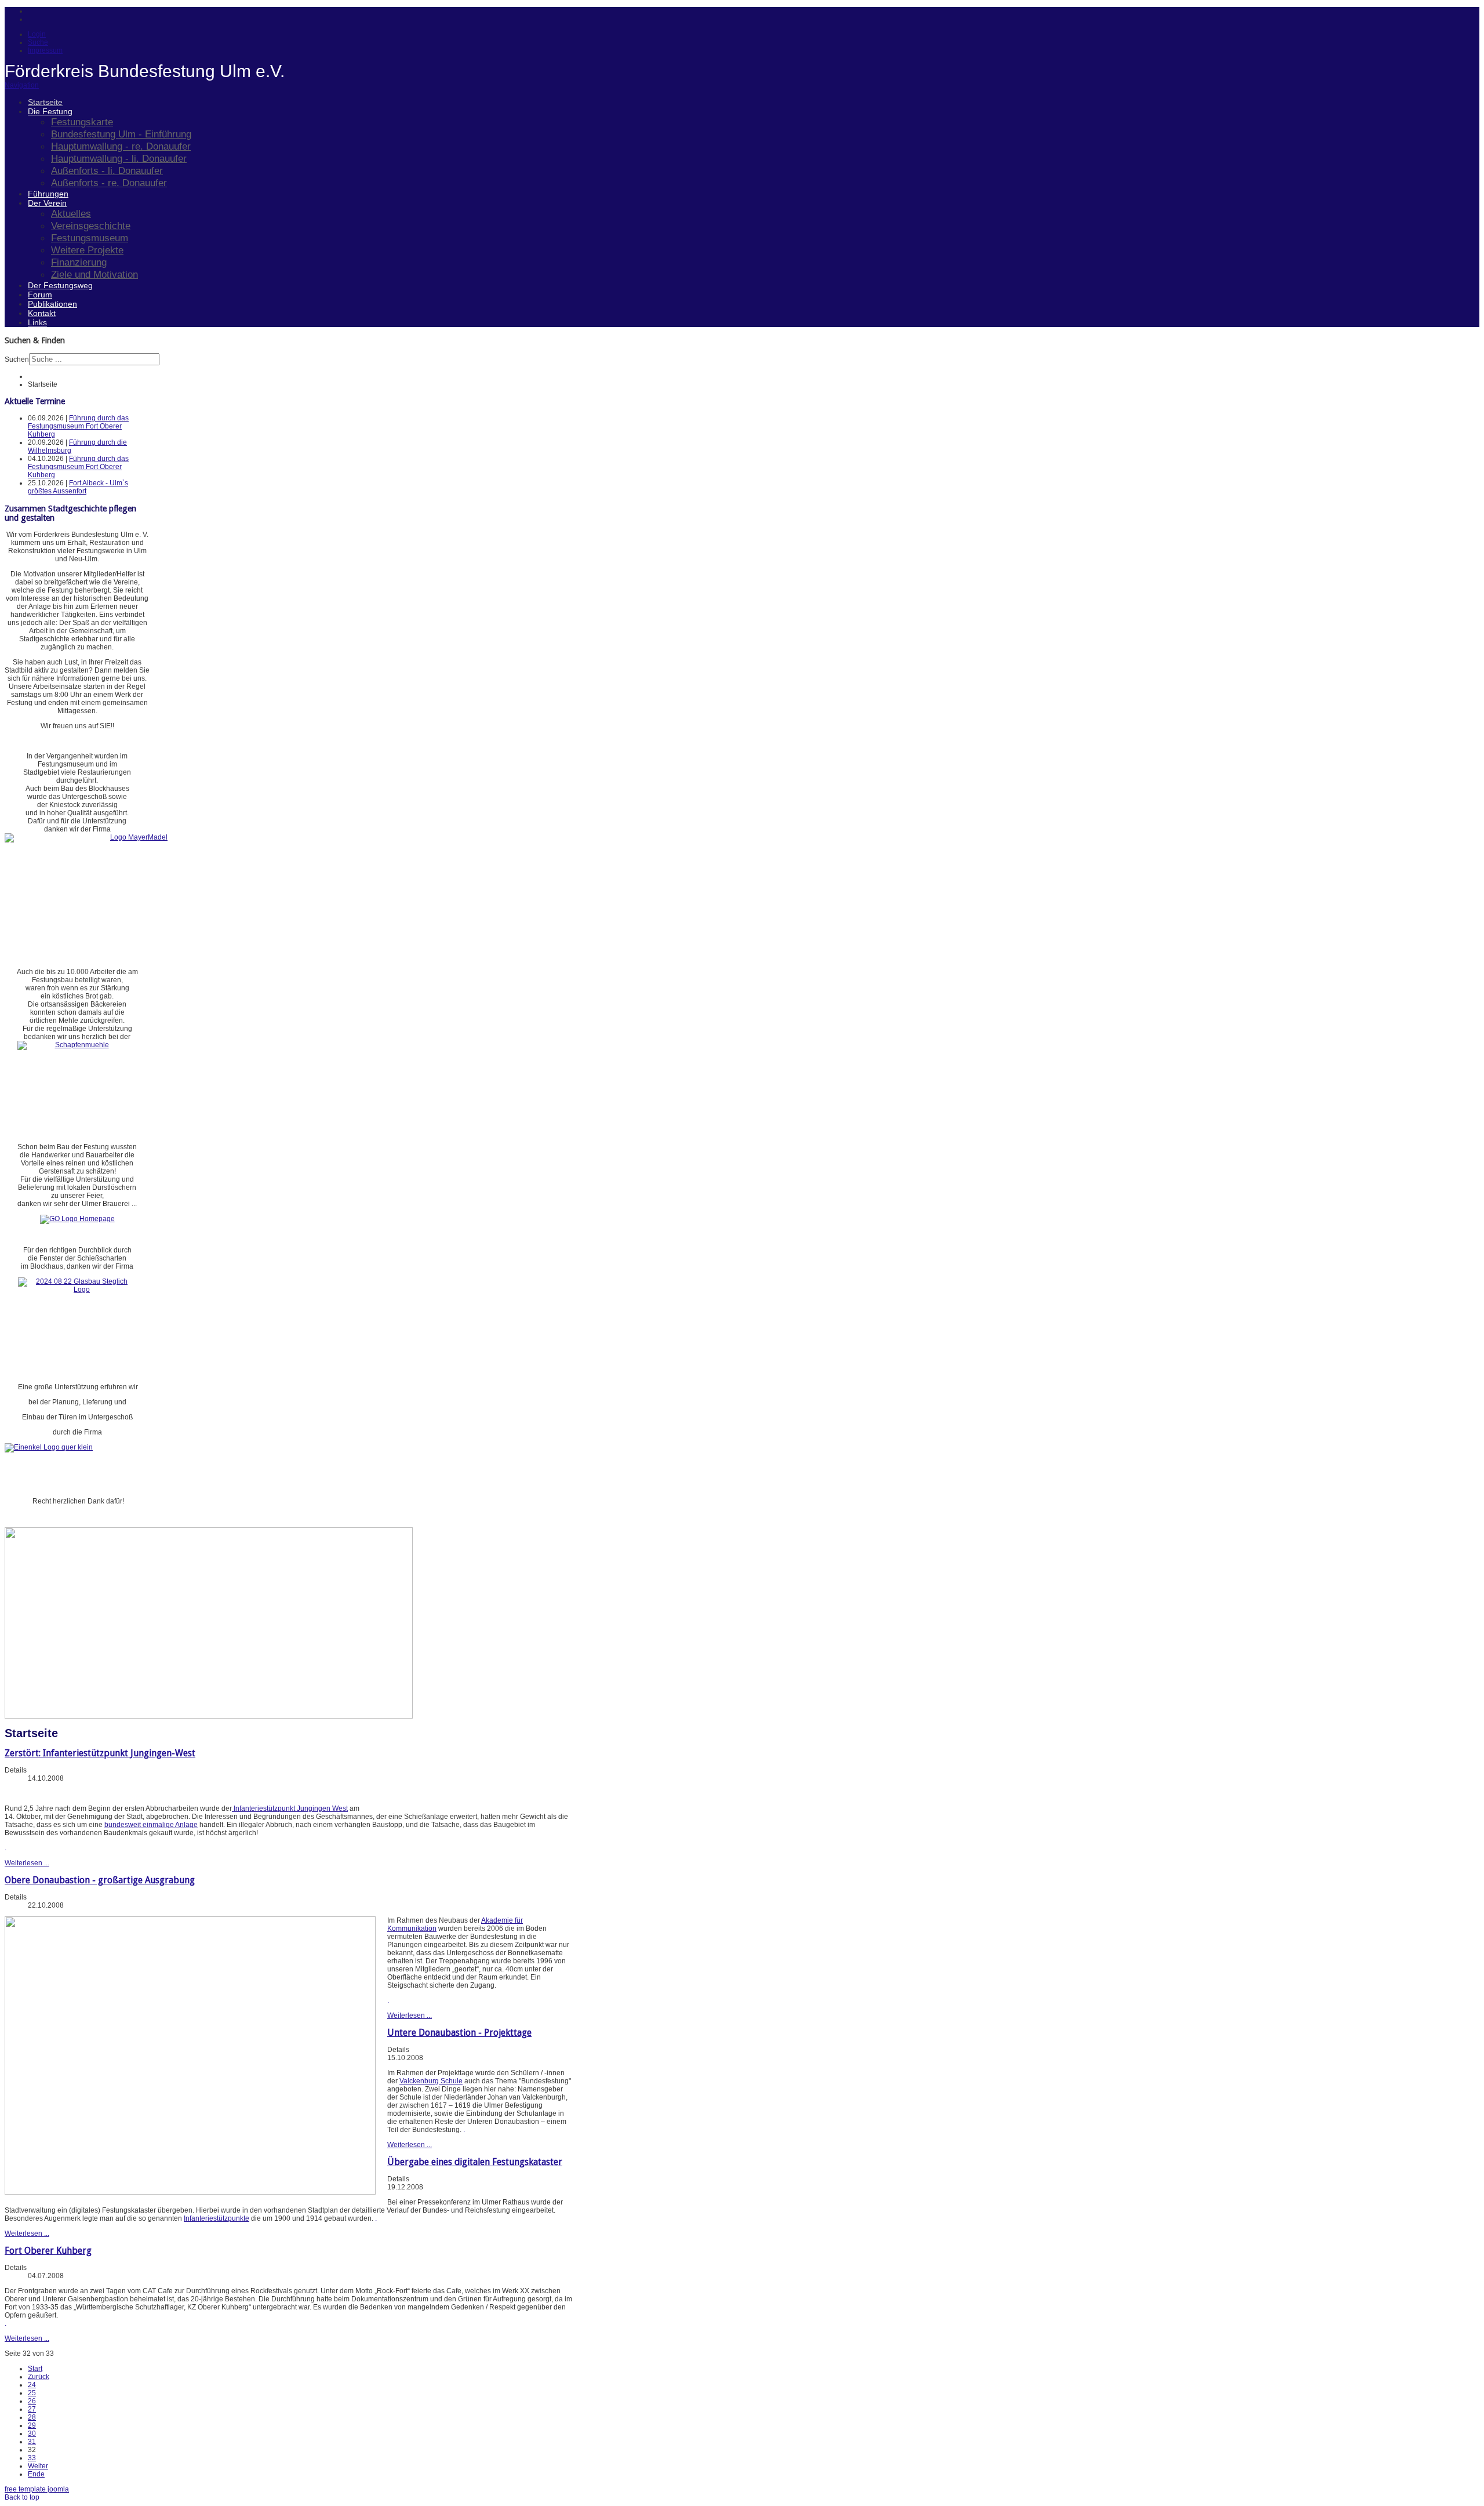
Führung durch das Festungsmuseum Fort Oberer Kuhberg (78, 426)
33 (32, 2458)
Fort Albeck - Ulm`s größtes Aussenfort (78, 487)
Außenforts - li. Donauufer (107, 170)
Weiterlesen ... (27, 1863)
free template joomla (37, 2489)
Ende (36, 2474)
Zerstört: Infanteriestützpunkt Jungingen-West (100, 1753)
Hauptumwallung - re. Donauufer (121, 146)
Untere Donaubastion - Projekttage (459, 2033)
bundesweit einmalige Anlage (151, 1825)
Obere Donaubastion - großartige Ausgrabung (100, 1880)
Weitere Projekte (87, 250)
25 (32, 2393)
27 (32, 2409)
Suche (38, 42)
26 (32, 2401)
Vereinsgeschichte (91, 226)
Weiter (38, 2466)
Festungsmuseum (90, 238)
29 (32, 2425)
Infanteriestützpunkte (217, 2218)
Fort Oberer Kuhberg (48, 2251)
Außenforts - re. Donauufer (109, 183)
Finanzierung (79, 262)
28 (32, 2417)
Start (35, 2369)
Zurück (39, 2377)
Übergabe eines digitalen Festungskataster (475, 2162)
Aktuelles (71, 213)
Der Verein (47, 203)
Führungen (48, 194)
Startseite (45, 102)
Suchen (17, 359)
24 (32, 2385)
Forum (40, 295)
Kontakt (42, 313)
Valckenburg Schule (431, 2081)
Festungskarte (82, 122)
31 (32, 2442)
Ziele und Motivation (94, 274)
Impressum (45, 50)
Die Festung (50, 111)
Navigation (22, 85)
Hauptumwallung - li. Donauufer (119, 158)
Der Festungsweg (60, 285)
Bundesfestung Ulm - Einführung (121, 134)
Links (37, 322)
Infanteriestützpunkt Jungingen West (290, 1808)
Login (37, 34)
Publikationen (52, 304)
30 (32, 2434)
